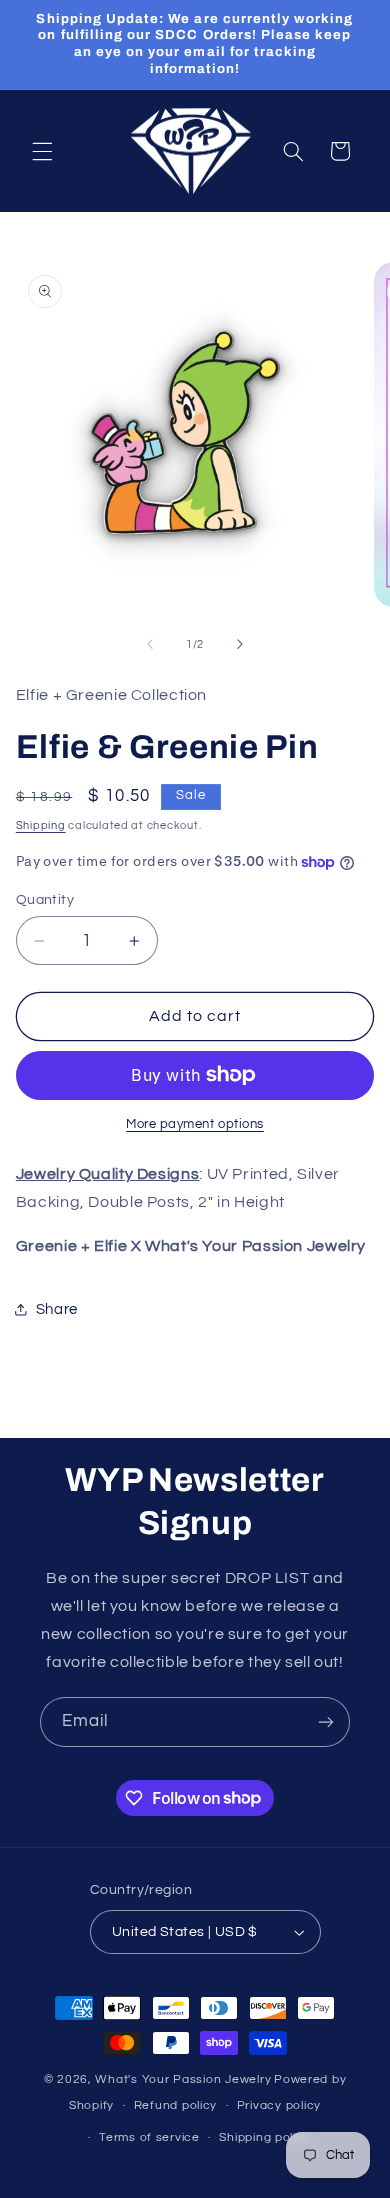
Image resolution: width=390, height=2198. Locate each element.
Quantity (45, 900)
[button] (42, 151)
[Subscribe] (326, 1721)
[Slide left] (150, 645)
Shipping (41, 825)
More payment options (195, 1124)
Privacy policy (279, 2105)
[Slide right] (240, 645)
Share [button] (57, 1309)
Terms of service (149, 2137)
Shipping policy (264, 2137)
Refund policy (176, 2105)
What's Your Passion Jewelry (183, 2079)
